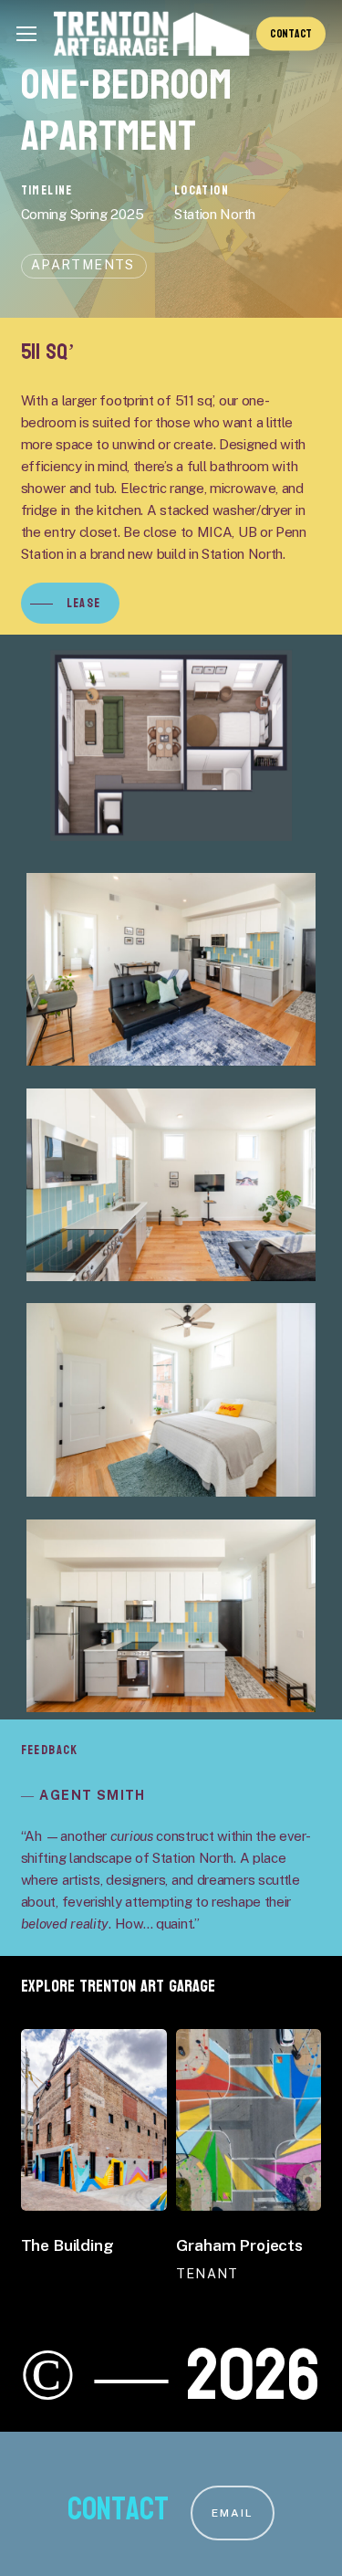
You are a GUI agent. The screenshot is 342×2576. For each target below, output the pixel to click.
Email (233, 2513)
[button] (26, 34)
